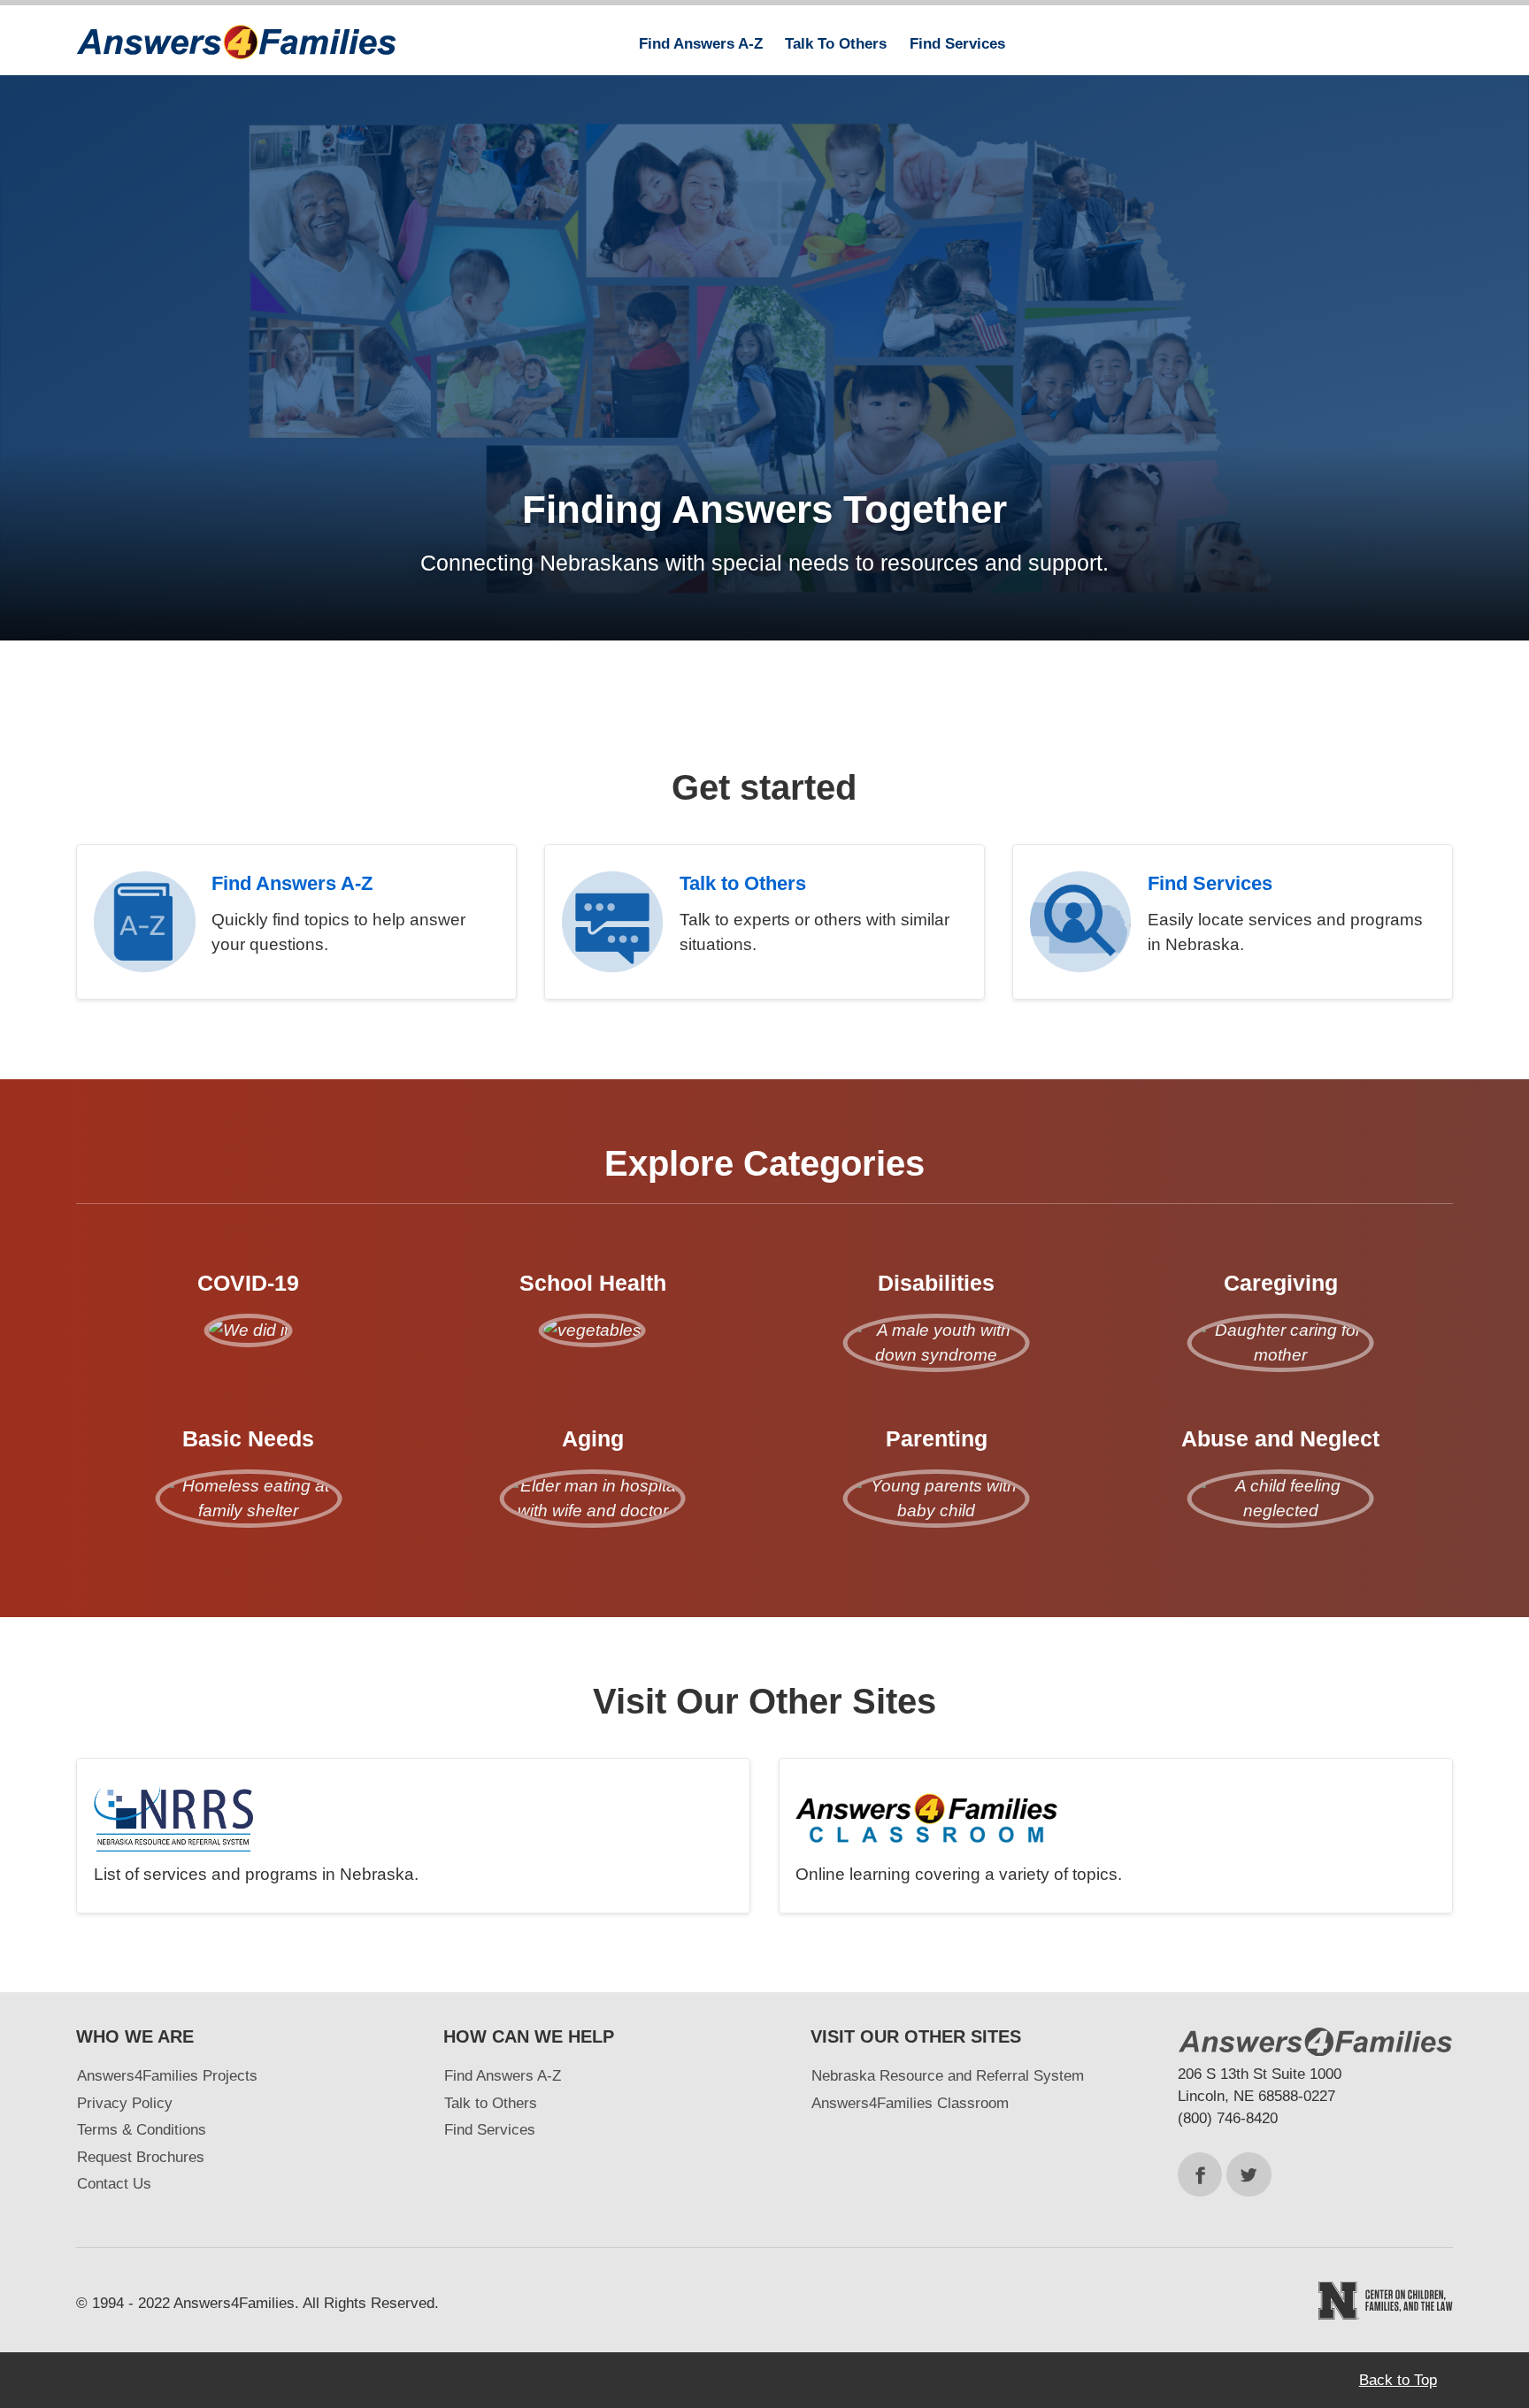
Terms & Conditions (142, 2130)
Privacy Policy (125, 2103)
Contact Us (114, 2184)
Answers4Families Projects (167, 2076)
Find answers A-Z (701, 44)
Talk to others (836, 44)
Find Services (490, 2130)
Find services (957, 44)
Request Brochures (141, 2157)
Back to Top (1398, 2380)
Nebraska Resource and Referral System (948, 2076)
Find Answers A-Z (503, 2076)
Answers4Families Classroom (910, 2103)
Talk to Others (491, 2103)
